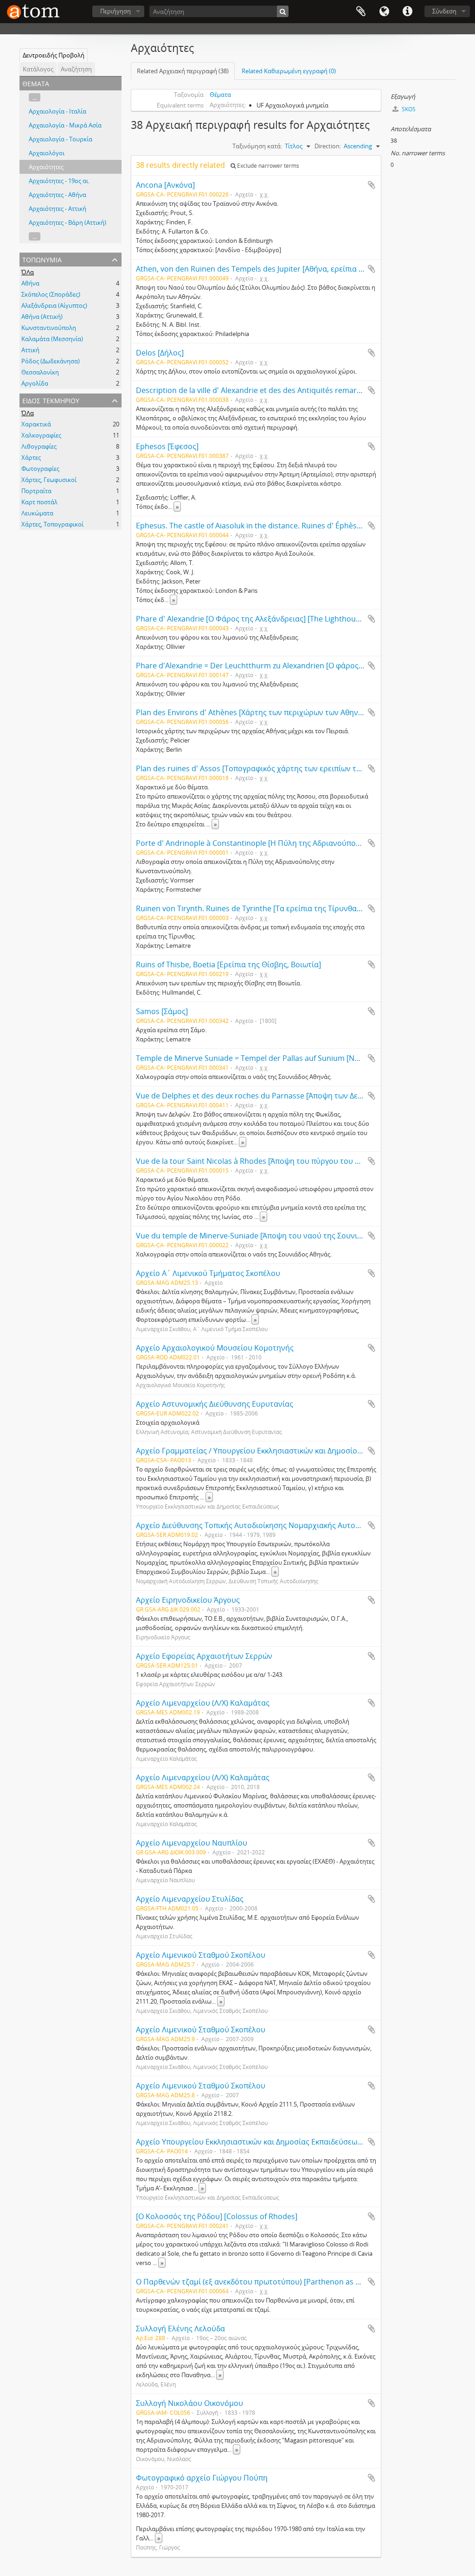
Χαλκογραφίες (41, 435)
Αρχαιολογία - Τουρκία (61, 139)
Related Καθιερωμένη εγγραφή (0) (289, 71)
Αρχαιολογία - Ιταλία (58, 111)
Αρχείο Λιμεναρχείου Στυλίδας (190, 1899)
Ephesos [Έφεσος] (167, 446)
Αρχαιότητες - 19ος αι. (59, 181)
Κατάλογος (38, 69)
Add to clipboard (372, 185)
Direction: (328, 146)
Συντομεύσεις (407, 12)
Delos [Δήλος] (160, 353)
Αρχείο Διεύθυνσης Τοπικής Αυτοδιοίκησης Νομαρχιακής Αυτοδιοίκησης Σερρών (277, 1525)
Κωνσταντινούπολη (49, 328)
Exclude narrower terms (267, 166)
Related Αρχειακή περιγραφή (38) (183, 71)
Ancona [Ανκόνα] (165, 185)
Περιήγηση (116, 11)
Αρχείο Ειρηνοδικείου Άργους (188, 1600)
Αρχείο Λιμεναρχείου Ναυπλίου (192, 1843)
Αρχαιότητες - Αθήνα (58, 195)
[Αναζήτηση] (283, 11)
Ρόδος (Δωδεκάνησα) (51, 361)
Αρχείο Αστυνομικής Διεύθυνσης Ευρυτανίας (215, 1404)
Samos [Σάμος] (162, 1011)
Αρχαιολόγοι (47, 153)
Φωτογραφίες (40, 469)
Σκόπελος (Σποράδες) (51, 294)
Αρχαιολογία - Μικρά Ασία (65, 125)
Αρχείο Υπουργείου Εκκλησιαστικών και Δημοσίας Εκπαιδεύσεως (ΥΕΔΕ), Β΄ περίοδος (283, 2142)
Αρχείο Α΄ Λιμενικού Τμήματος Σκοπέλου (208, 1273)
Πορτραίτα (36, 491)
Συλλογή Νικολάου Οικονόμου (189, 2403)
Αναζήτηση (76, 69)
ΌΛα (28, 272)
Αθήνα (30, 283)
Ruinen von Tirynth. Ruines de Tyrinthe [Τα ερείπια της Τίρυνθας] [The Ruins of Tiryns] (286, 908)
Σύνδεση (444, 11)
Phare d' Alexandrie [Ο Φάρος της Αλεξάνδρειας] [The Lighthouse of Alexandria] (275, 619)
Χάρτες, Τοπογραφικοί (52, 524)
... (35, 97)
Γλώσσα (384, 12)
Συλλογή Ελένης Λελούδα (180, 2329)
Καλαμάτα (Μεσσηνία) (52, 339)
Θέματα (220, 95)
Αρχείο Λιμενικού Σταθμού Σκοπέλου (201, 1955)
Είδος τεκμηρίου (51, 400)
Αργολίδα (35, 383)
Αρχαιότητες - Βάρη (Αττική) (67, 222)
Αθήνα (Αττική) (42, 317)
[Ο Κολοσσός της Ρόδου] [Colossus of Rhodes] (217, 2216)
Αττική (30, 350)
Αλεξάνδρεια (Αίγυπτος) (54, 305)
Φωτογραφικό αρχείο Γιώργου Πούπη (202, 2478)
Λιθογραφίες (39, 446)
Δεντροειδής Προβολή (54, 55)
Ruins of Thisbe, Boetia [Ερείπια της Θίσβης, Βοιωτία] (228, 964)
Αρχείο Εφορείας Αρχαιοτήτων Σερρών (204, 1656)
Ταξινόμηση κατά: (257, 146)
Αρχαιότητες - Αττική (58, 209)
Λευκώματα (37, 513)
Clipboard (361, 12)
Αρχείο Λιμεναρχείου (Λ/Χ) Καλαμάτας (203, 1703)
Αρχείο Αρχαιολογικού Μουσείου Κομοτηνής (215, 1348)
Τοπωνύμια (42, 259)
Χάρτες (31, 457)
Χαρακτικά (36, 424)
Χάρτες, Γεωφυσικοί (49, 480)
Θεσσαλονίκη (40, 372)
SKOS (408, 109)
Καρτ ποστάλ (39, 502)
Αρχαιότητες (46, 167)
